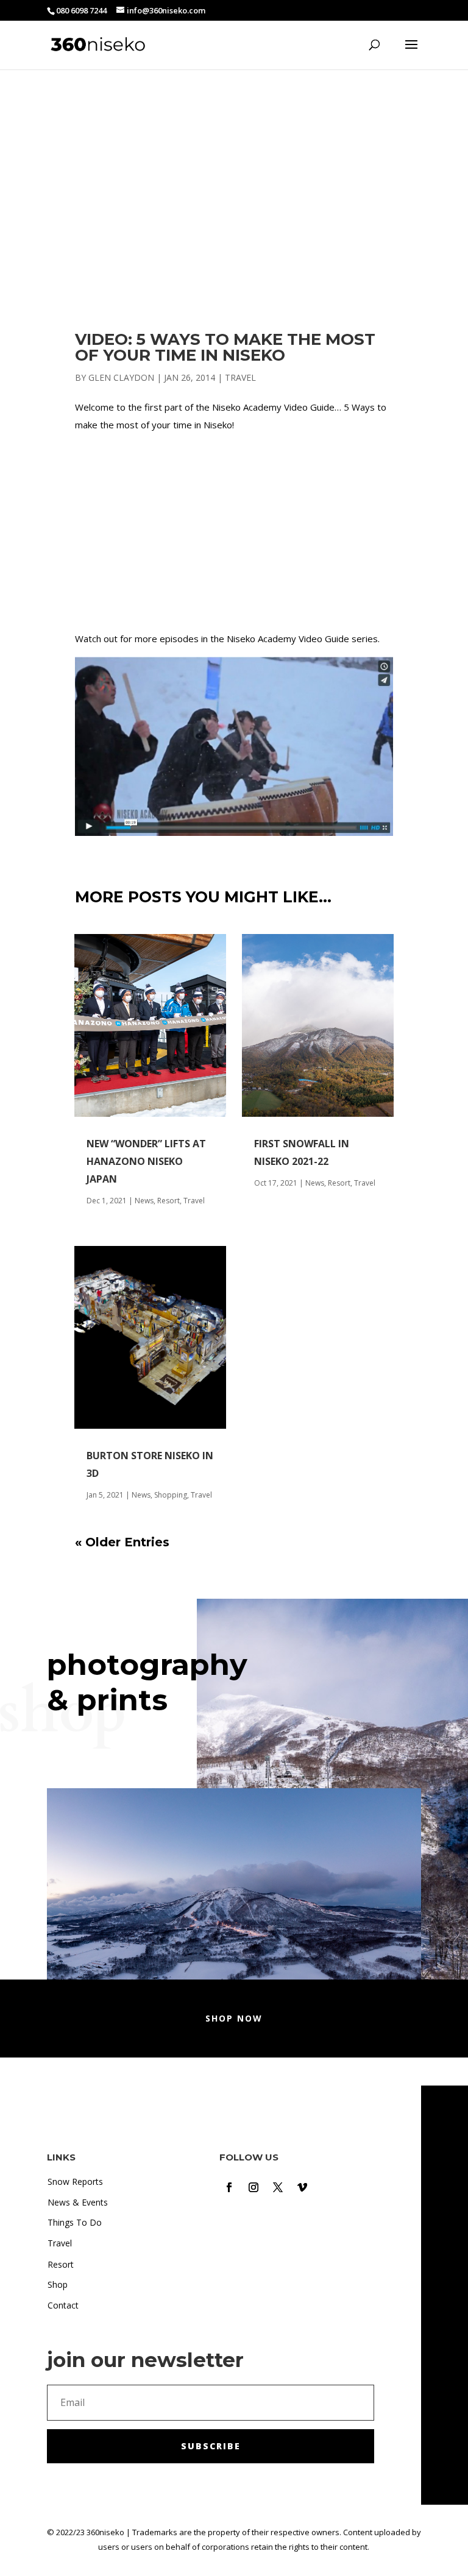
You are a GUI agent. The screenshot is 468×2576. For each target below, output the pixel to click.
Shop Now (234, 2018)
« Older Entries (122, 1542)
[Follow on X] (278, 2187)
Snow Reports (75, 2181)
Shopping (171, 1495)
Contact (63, 2305)
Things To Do (75, 2222)
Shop (58, 2284)
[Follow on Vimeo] (302, 2187)
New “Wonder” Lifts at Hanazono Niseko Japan (146, 1161)
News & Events (78, 2202)
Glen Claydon (121, 377)
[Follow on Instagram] (253, 2187)
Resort (168, 1201)
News (144, 1201)
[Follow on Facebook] (229, 2187)
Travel (240, 377)
